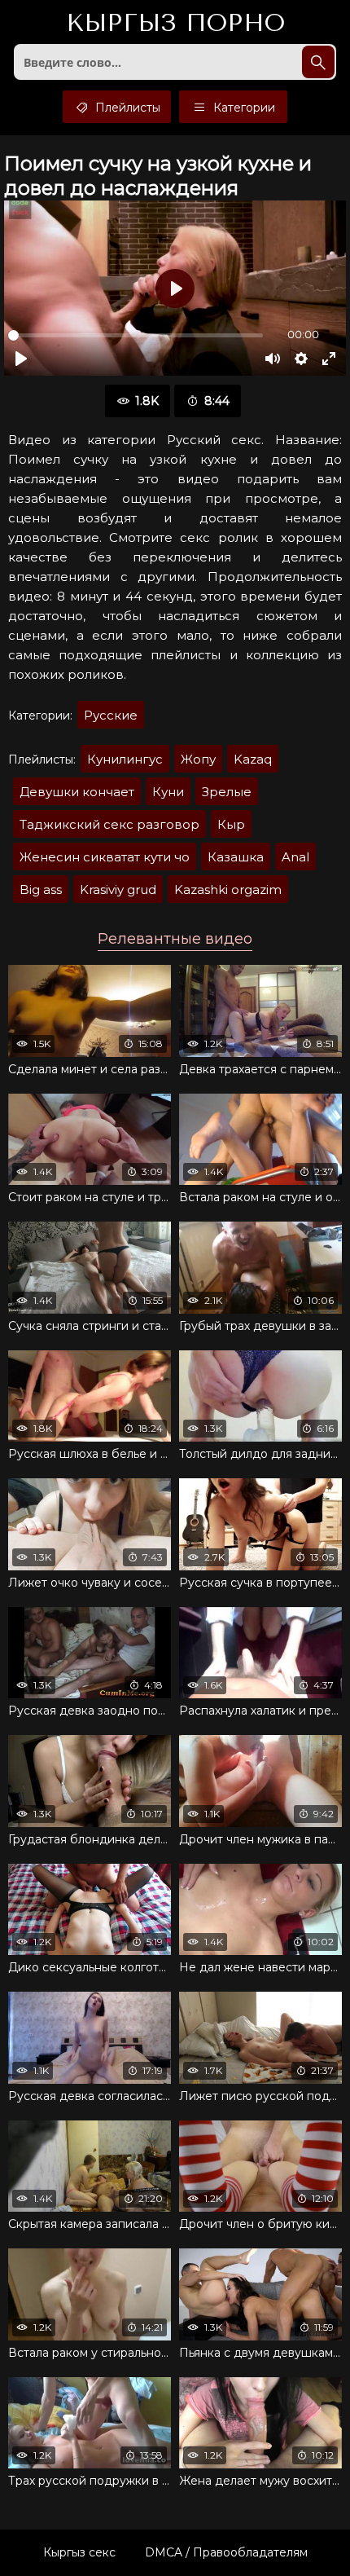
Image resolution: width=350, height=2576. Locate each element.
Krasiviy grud (118, 889)
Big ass (41, 889)
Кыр (231, 824)
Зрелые (227, 792)
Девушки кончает (77, 792)
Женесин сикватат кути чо (105, 857)
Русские (111, 715)
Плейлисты (126, 108)
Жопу (198, 759)
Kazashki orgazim (228, 889)
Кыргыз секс (79, 2552)
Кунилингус (125, 759)
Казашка (236, 857)
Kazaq (253, 759)
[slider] (136, 335)
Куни (168, 792)
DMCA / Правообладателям (226, 2552)
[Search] (318, 62)
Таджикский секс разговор (109, 824)
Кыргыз (175, 24)
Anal (295, 857)
